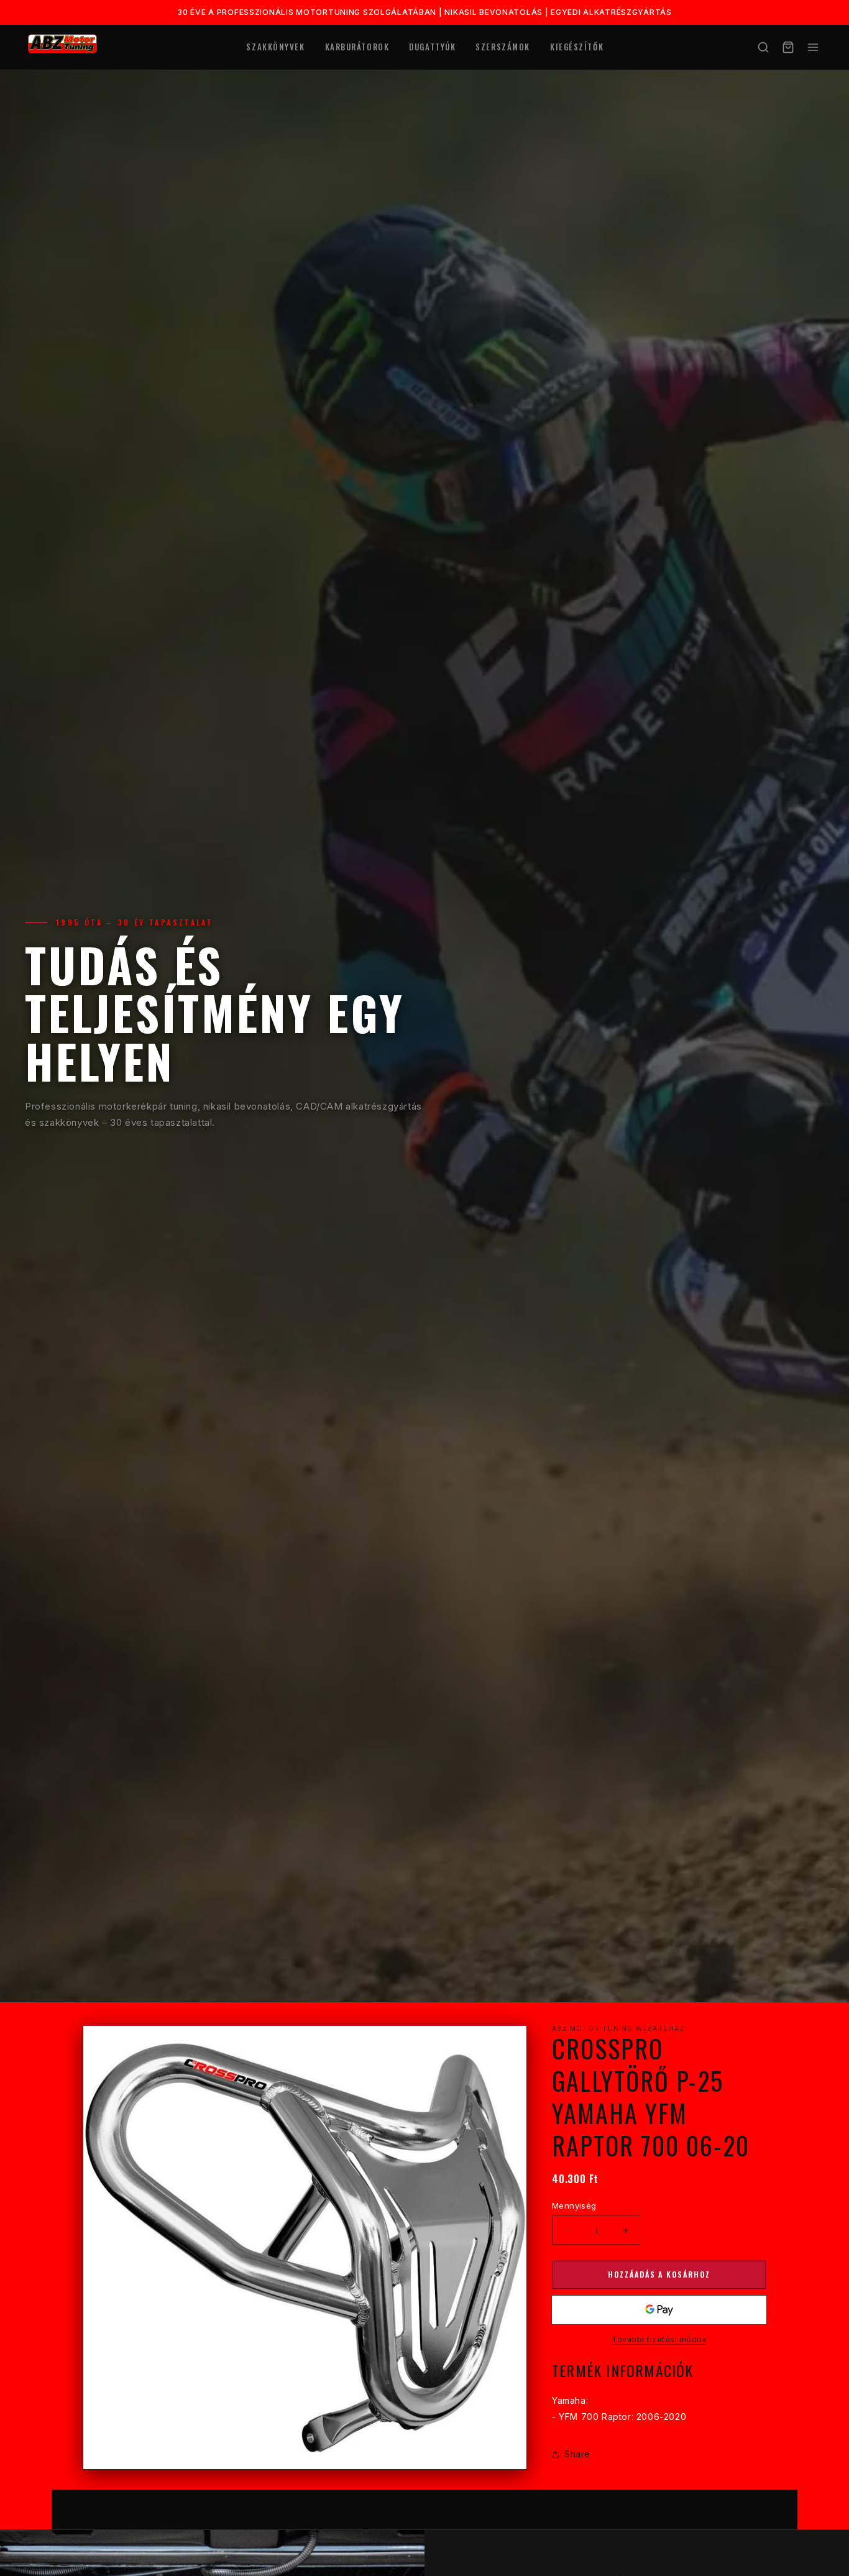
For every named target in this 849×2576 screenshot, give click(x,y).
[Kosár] (788, 47)
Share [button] (577, 2454)
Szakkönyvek (275, 47)
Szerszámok (503, 47)
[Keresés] (763, 47)
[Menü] (813, 47)
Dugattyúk (432, 47)
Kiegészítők (577, 47)
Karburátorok (357, 47)
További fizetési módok (659, 2339)
